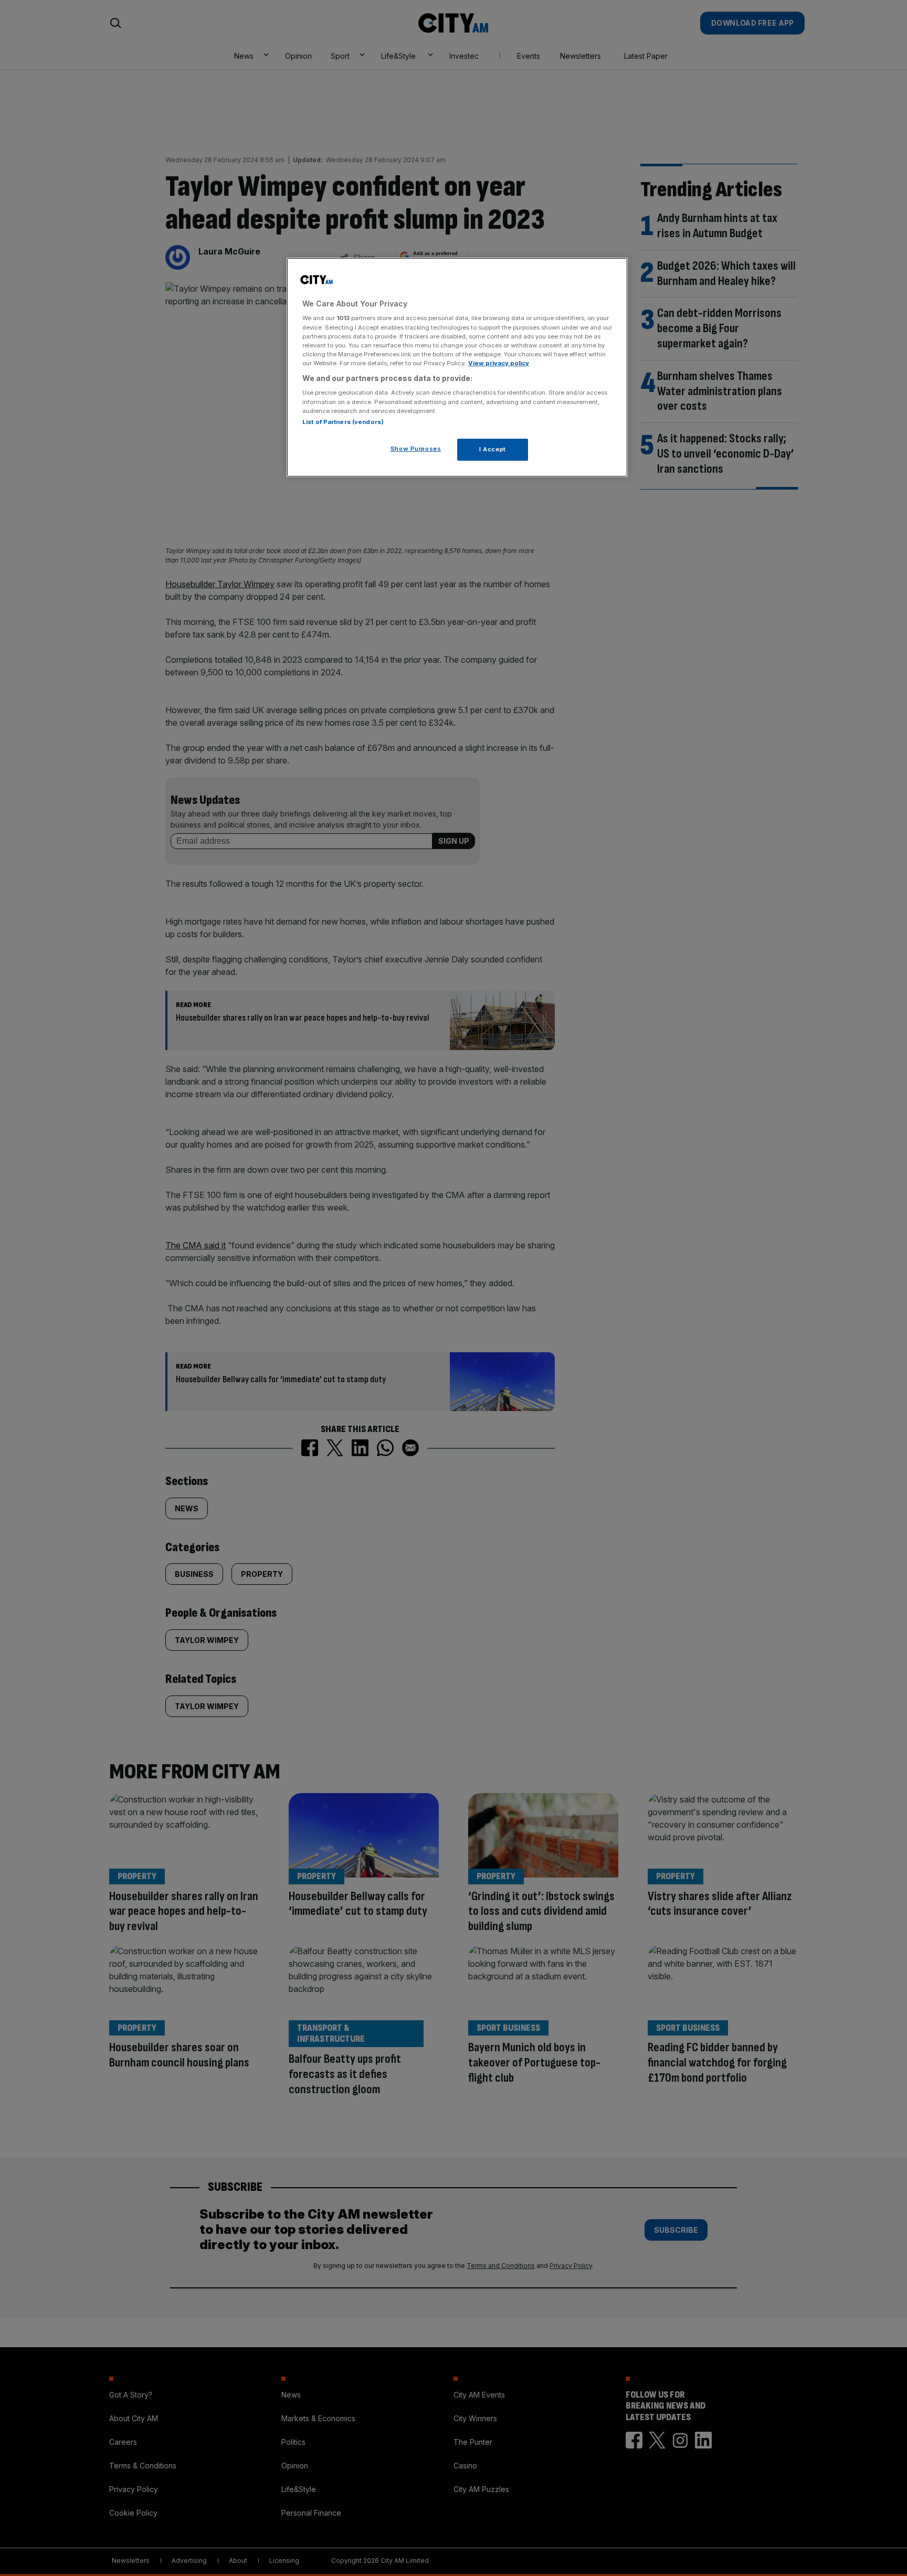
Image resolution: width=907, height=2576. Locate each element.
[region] (457, 367)
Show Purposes (416, 449)
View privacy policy (499, 363)
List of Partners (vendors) (343, 422)
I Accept (493, 449)
